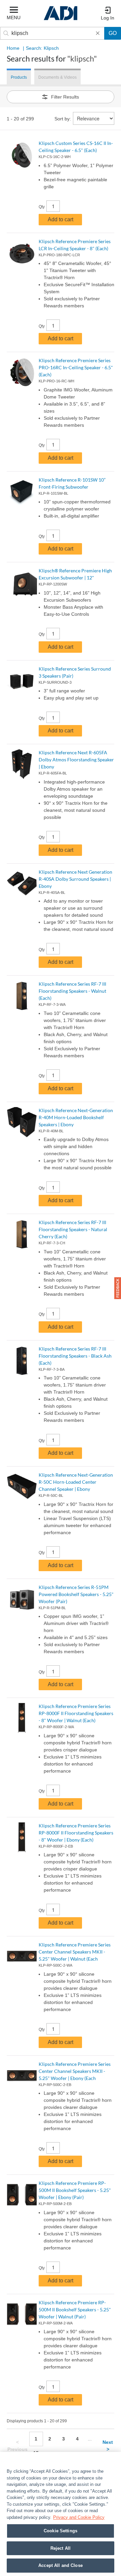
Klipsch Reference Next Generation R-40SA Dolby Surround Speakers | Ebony (75, 879)
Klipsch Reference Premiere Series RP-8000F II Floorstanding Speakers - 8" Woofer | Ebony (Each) (76, 1833)
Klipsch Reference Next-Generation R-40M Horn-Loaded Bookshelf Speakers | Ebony (76, 1117)
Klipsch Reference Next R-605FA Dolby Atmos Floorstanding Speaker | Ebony (76, 760)
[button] (118, 1288)
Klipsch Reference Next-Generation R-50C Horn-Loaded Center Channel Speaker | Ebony (76, 1482)
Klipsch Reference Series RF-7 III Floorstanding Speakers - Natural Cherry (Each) (73, 1229)
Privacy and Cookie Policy (79, 2517)
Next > (108, 2446)
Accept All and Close (61, 2565)
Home (13, 48)
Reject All (61, 2548)
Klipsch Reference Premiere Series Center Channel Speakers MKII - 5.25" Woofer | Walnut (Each (75, 1952)
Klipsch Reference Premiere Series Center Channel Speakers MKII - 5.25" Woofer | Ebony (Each (75, 2071)
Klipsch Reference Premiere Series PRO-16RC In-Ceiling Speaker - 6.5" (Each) (76, 367)
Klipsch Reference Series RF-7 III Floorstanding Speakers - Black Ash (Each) (75, 1356)
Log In (108, 18)
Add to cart (61, 219)
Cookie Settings (61, 2531)
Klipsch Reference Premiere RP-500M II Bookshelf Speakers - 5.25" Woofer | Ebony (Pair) (75, 2190)
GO (113, 33)
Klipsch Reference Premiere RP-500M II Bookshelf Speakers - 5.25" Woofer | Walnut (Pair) (75, 2309)
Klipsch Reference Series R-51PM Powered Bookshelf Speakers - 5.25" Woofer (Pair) (76, 1594)
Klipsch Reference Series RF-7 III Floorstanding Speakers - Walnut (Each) (72, 991)
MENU (14, 17)
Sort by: (63, 119)
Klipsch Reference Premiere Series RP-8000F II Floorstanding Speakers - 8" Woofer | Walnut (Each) (76, 1713)
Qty (42, 207)
